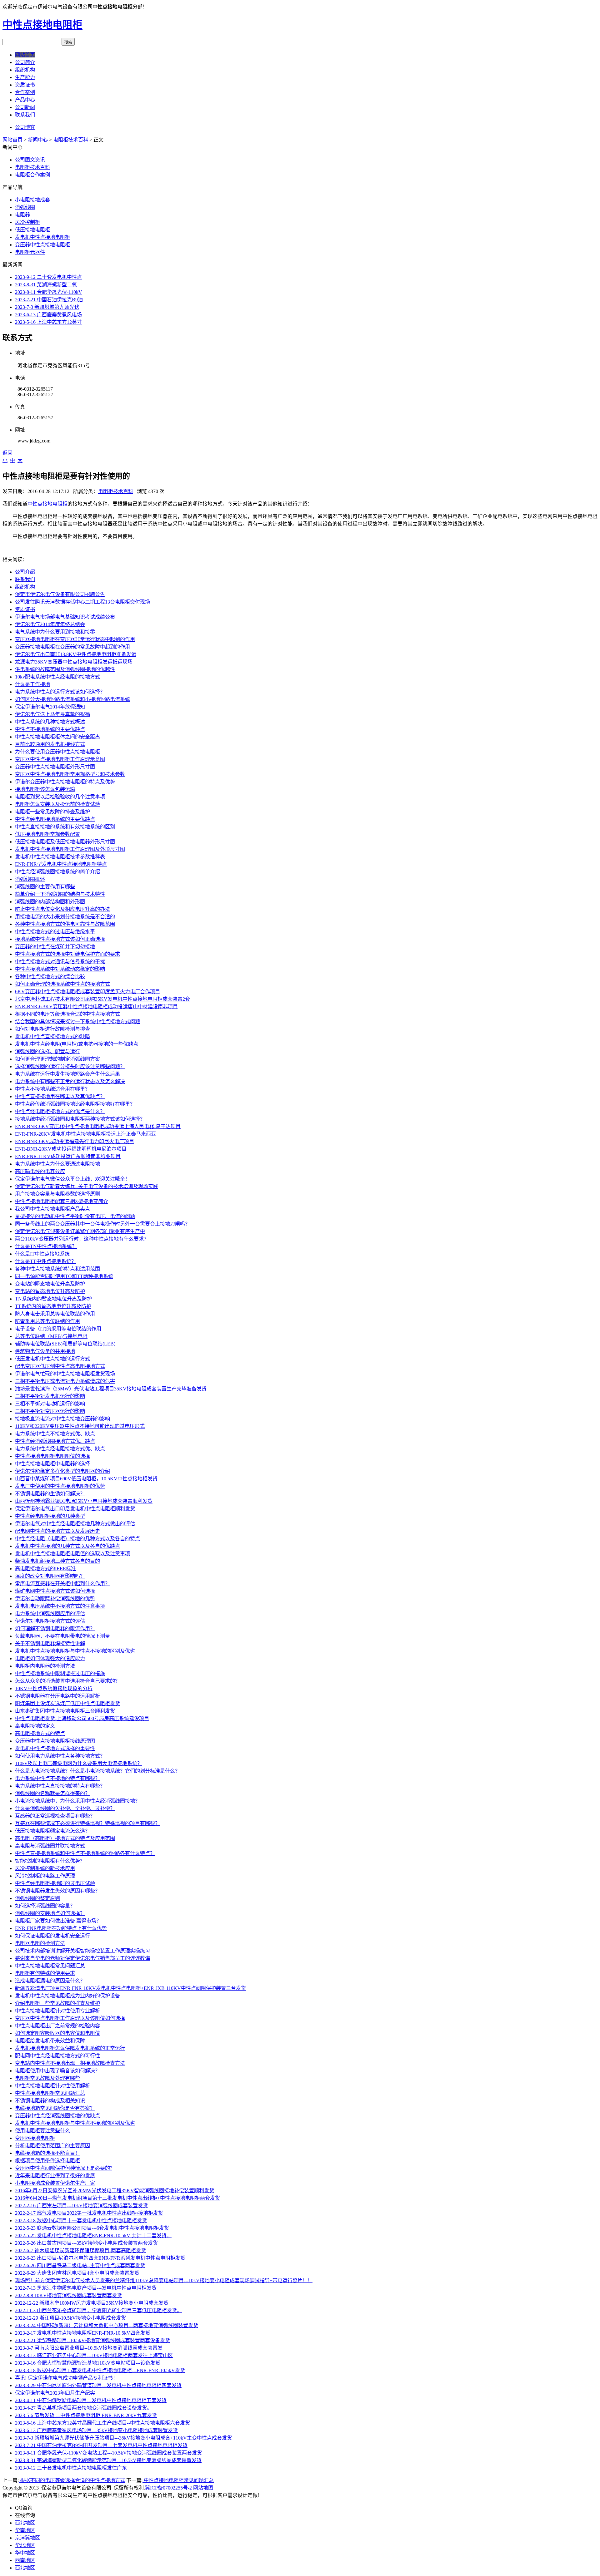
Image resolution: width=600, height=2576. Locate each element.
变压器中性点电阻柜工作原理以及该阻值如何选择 (70, 2018)
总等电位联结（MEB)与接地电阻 (51, 1336)
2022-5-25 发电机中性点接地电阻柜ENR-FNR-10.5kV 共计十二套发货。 (93, 2235)
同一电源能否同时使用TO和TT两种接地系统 (64, 1276)
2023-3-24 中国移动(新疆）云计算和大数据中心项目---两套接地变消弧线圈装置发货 (107, 2325)
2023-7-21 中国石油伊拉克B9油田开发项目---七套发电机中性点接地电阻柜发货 (101, 2445)
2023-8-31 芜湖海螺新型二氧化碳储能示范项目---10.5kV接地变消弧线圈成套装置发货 (108, 2460)
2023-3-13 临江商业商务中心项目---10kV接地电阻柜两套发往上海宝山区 (94, 2355)
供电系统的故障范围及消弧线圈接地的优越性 (65, 669)
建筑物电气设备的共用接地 (45, 1351)
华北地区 (25, 2545)
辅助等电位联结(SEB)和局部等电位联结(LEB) (65, 1344)
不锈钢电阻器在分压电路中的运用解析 (57, 1696)
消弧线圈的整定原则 (37, 1898)
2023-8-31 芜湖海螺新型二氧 (46, 285)
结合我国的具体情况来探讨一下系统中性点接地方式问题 (77, 1022)
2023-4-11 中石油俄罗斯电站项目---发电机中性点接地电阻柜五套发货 (91, 2400)
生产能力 (25, 77)
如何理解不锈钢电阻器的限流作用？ (55, 1629)
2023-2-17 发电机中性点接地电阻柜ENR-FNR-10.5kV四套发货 (83, 2333)
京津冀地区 (27, 2538)
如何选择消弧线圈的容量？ (45, 1906)
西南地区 (25, 2560)
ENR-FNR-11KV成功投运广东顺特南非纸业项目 (68, 1156)
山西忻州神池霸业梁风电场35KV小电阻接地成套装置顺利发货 (84, 1501)
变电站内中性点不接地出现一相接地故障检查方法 (70, 2063)
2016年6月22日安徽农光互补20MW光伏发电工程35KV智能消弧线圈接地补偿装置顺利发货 (115, 2191)
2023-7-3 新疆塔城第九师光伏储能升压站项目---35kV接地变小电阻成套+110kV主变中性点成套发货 (123, 2438)
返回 (7, 453)
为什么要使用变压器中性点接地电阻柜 (57, 752)
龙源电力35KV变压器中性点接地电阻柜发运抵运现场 (74, 662)
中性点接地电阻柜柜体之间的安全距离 (57, 737)
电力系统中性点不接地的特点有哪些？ (57, 1778)
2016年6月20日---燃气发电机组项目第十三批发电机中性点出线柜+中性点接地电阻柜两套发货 (117, 2198)
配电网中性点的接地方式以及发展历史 (57, 1531)
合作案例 (25, 92)
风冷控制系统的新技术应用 (45, 1868)
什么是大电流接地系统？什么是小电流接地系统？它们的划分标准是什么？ (97, 1771)
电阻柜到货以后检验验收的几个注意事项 (60, 797)
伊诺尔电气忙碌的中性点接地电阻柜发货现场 (65, 1374)
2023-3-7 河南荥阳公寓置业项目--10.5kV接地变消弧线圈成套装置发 (89, 2348)
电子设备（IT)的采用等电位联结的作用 (58, 1329)
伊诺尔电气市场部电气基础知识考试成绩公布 (65, 617)
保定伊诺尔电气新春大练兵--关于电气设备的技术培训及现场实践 (87, 1186)
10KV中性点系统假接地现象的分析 (54, 1688)
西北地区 (25, 2523)
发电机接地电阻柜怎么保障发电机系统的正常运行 (70, 2048)
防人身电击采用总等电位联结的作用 (55, 1314)
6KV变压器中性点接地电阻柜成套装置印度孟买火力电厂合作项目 (87, 992)
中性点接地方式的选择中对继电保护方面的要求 (67, 954)
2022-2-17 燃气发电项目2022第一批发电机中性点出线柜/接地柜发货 (89, 2213)
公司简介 (25, 62)
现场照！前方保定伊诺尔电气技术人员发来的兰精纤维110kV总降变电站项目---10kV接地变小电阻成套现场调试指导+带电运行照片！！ (164, 2280)
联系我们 (25, 115)
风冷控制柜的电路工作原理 (45, 1876)
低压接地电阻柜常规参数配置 (47, 834)
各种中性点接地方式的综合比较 (50, 977)
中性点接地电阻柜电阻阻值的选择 (52, 1456)
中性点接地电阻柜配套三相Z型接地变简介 (62, 1201)
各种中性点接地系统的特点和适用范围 (57, 1269)
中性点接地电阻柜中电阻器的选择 (52, 1464)
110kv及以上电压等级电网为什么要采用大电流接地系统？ (79, 1763)
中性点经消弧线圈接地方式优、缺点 (55, 1441)
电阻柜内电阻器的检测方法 (45, 1666)
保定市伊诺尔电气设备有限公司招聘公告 (60, 594)
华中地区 (25, 2553)
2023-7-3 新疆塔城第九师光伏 (47, 307)
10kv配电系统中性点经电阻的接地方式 (57, 677)
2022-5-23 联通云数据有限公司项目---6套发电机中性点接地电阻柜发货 (92, 2228)
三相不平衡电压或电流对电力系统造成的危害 (65, 1381)
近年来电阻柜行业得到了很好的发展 (55, 2176)
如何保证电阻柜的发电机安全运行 (52, 1936)
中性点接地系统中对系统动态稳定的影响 (60, 969)
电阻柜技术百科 (71, 140)
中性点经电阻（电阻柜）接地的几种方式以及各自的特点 (77, 1539)
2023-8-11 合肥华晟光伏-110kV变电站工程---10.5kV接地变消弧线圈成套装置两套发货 (108, 2453)
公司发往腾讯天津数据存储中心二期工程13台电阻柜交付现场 (82, 602)
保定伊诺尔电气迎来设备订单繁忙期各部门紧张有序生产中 (80, 1231)
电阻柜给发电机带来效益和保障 (50, 2041)
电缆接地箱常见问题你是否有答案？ (55, 2108)
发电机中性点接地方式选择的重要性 (55, 1748)
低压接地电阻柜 (32, 230)
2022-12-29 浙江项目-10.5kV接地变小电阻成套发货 (70, 2318)
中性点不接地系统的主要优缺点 (50, 729)
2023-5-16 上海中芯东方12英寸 (48, 322)
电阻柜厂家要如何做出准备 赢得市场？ (58, 1921)
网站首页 (25, 55)
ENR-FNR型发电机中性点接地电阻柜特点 (61, 864)
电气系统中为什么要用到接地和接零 (55, 632)
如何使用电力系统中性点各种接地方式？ (60, 1756)
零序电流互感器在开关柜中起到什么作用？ (62, 1584)
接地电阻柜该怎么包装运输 (45, 789)
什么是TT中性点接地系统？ (46, 1261)
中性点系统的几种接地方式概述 (50, 722)
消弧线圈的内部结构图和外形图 (50, 902)
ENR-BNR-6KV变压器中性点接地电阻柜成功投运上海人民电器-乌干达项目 (98, 1126)
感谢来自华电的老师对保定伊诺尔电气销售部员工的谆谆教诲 (82, 1958)
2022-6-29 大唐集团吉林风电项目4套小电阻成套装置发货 (77, 2273)
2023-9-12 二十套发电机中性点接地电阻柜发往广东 (71, 2468)
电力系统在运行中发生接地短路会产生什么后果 (67, 1074)
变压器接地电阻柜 (35, 2138)
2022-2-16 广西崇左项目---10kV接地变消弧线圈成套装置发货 (81, 2206)
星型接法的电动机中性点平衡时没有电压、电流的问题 (75, 1216)
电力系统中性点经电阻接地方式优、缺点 (60, 1449)
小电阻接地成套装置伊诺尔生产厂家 (55, 2183)
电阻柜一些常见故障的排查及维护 (52, 812)
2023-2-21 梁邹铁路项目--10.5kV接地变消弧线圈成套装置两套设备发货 (92, 2340)
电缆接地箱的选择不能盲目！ (47, 2153)
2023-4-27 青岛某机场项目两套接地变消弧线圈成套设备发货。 (83, 2408)
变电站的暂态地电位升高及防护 (50, 1291)
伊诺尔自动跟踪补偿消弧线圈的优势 (55, 1599)
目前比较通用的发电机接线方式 (50, 744)
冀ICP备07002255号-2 (168, 2488)
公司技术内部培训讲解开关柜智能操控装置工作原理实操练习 (82, 1951)
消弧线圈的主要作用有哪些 (45, 887)
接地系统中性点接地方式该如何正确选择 (60, 939)
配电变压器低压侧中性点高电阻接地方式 (60, 1366)
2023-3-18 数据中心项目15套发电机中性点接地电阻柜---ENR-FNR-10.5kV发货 (100, 2370)
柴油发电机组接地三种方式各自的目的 (57, 1561)
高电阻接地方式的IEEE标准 (45, 1569)
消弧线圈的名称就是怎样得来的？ (52, 1793)
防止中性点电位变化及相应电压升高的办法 (62, 909)
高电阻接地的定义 (35, 1726)
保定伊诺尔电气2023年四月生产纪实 (55, 2393)
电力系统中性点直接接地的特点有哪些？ (60, 1786)
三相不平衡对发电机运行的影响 (50, 1396)
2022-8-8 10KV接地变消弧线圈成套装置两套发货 (68, 2295)
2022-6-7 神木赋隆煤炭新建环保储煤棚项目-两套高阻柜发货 (80, 2250)
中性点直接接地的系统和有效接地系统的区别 (65, 827)
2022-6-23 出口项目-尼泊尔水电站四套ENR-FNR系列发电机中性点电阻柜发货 (100, 2258)
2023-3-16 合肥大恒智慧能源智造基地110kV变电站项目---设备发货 (88, 2363)
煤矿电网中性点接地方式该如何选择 (55, 1591)
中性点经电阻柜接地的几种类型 (50, 1516)
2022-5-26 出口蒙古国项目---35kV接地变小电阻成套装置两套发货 (86, 2243)
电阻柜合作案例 (32, 175)
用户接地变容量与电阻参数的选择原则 (57, 1194)
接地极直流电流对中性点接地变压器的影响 (62, 1419)
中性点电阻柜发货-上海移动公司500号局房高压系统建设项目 (82, 1718)
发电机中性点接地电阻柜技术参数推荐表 (60, 857)
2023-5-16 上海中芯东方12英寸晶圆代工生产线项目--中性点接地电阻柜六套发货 (102, 2423)
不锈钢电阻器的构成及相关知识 (50, 2101)
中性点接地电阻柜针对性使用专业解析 (57, 2011)
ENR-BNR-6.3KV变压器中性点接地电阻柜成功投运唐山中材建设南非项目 (96, 1007)
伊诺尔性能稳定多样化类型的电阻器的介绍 (62, 1471)
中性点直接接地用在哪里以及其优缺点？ (60, 1096)
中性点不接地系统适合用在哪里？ (52, 1089)
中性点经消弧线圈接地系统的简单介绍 (57, 872)
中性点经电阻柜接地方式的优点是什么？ (60, 1111)
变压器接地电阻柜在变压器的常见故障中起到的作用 (72, 647)
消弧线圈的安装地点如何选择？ (50, 1913)
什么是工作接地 (32, 684)
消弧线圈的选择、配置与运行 (47, 1051)
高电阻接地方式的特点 (40, 1733)
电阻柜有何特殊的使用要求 (45, 1973)
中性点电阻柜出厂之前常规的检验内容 (57, 2026)
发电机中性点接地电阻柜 (42, 237)
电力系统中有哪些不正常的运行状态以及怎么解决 (70, 1081)
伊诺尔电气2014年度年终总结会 (50, 624)
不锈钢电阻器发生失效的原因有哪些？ (57, 1891)
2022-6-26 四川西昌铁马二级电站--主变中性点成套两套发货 (80, 2265)
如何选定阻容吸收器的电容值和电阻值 (57, 2033)
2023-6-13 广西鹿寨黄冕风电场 (48, 315)
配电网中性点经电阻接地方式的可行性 (57, 2056)
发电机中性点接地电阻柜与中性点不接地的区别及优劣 (75, 1651)
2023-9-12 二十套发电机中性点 (48, 277)
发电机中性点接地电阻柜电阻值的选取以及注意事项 (72, 1554)
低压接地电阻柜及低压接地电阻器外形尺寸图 (65, 842)
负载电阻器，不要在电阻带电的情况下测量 (62, 1636)
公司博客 (25, 127)
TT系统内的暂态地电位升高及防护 (53, 1306)
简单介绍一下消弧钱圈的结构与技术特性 (60, 894)
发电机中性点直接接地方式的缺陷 (52, 1036)
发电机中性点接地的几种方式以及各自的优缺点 (67, 1546)
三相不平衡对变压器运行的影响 (50, 1411)
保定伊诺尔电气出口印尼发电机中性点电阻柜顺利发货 (75, 1509)
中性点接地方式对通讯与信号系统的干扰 (60, 962)
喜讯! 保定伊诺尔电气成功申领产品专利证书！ (66, 2378)
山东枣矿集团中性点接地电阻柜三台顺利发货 (65, 1711)
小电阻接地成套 (32, 200)
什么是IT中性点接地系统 (42, 1254)
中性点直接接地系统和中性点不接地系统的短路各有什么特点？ (85, 1853)
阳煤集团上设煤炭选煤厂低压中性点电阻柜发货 (67, 1703)
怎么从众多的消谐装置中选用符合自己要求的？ (67, 1681)
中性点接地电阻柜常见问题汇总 (50, 1966)
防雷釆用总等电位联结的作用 (47, 1321)
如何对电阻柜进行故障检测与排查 (52, 1029)
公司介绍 (25, 572)
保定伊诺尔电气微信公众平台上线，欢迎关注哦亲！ (72, 1179)
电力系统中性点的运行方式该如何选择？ (60, 692)
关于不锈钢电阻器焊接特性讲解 (50, 1643)
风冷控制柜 (27, 222)
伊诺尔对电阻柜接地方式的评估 (50, 1621)
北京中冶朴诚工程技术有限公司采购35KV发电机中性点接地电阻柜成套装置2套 (102, 999)
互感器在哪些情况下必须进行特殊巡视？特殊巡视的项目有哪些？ (87, 1823)
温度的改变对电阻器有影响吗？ (50, 1576)
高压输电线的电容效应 (40, 1171)
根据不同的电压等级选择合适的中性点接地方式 (67, 1014)
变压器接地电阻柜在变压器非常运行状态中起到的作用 (75, 639)
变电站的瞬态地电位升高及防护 (50, 1284)
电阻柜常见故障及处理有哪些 (47, 2078)
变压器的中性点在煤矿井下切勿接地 (55, 947)
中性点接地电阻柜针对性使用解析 (52, 2086)
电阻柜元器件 (30, 252)
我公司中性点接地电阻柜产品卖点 (52, 1209)
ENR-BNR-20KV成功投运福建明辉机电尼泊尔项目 (71, 1149)
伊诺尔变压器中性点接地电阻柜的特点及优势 (65, 782)
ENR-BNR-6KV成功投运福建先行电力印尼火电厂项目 (75, 1141)
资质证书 (25, 85)
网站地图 (204, 2488)
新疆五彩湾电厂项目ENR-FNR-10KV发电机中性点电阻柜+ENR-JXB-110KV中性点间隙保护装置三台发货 (130, 1988)
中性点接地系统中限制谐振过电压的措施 (60, 1673)
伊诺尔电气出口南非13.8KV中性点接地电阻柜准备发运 (76, 654)
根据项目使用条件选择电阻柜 (47, 2161)
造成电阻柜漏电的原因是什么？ (50, 1981)
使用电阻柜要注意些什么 (42, 2131)
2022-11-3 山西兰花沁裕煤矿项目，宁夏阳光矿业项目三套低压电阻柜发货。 (98, 2310)
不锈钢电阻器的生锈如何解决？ (50, 1494)
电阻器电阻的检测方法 (40, 1943)
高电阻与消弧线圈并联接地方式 (50, 1846)
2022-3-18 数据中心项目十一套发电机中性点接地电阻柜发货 (81, 2221)
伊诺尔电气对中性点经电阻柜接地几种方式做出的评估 (75, 1524)
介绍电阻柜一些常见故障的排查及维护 (57, 2003)
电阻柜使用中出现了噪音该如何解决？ (57, 2071)
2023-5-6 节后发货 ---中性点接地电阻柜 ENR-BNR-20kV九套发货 (86, 2415)
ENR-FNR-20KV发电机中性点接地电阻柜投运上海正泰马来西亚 (85, 1134)
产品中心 (25, 100)
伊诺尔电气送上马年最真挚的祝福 (52, 714)
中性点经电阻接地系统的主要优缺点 (55, 819)
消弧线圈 (25, 207)
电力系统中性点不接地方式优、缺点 (55, 1434)
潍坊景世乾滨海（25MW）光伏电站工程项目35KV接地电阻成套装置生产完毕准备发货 (111, 1389)
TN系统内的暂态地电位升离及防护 (53, 1299)
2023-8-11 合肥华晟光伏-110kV (49, 292)
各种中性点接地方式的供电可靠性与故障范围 (65, 924)
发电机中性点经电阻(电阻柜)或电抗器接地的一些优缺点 (77, 1044)
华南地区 (25, 2530)
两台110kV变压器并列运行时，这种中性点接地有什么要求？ (82, 1239)
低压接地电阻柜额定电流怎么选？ (52, 1831)
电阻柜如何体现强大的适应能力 (50, 1658)
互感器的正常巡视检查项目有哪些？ (55, 1816)
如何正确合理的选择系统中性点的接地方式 (62, 984)
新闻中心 (38, 140)
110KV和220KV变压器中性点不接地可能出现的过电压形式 (80, 1426)
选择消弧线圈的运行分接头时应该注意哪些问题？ (70, 1066)
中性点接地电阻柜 (42, 25)
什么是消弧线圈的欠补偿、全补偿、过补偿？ (65, 1808)
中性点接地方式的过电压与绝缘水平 (55, 932)
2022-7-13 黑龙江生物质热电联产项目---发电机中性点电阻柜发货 (86, 2288)
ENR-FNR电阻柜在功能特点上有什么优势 (61, 1928)
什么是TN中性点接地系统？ (46, 1246)
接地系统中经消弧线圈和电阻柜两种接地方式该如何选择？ (80, 1119)
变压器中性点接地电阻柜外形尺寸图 (55, 767)
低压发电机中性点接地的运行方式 (52, 1359)
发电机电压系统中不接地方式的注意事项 (60, 1606)
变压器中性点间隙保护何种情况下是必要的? (64, 2168)
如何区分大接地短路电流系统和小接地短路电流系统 (72, 699)
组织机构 (25, 70)
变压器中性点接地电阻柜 (42, 245)
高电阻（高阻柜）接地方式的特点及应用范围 (65, 1838)
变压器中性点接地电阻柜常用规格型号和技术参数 (70, 774)
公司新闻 (25, 107)
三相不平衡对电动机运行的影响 (50, 1404)
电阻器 (22, 215)
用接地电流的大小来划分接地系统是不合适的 (65, 917)
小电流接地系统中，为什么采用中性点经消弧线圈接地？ (77, 1801)
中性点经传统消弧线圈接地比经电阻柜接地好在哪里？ (75, 1104)
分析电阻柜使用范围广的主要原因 (52, 2146)
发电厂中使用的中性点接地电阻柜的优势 (60, 1486)
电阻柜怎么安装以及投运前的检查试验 (57, 804)
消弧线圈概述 (30, 879)
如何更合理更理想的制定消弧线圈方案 (57, 1059)
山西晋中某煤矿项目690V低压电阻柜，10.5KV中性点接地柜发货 (86, 1479)
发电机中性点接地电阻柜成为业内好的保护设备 (67, 1996)
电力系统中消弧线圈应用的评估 (50, 1614)
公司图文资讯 (30, 160)
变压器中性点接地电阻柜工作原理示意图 (60, 759)
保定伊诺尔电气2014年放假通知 (50, 707)
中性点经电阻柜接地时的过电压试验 (55, 1883)
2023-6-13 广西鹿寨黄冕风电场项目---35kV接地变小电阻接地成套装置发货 (96, 2430)
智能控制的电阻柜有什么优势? (49, 1861)
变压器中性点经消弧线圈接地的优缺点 (57, 2116)
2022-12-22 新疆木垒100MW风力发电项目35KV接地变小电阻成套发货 (92, 2303)
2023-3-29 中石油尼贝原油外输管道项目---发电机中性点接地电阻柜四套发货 (98, 2385)
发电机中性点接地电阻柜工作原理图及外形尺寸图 (70, 849)
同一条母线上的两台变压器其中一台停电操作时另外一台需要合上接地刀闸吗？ (102, 1224)
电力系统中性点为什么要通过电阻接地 (57, 1164)
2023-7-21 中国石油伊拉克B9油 (49, 300)
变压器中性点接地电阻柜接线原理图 (55, 1741)
